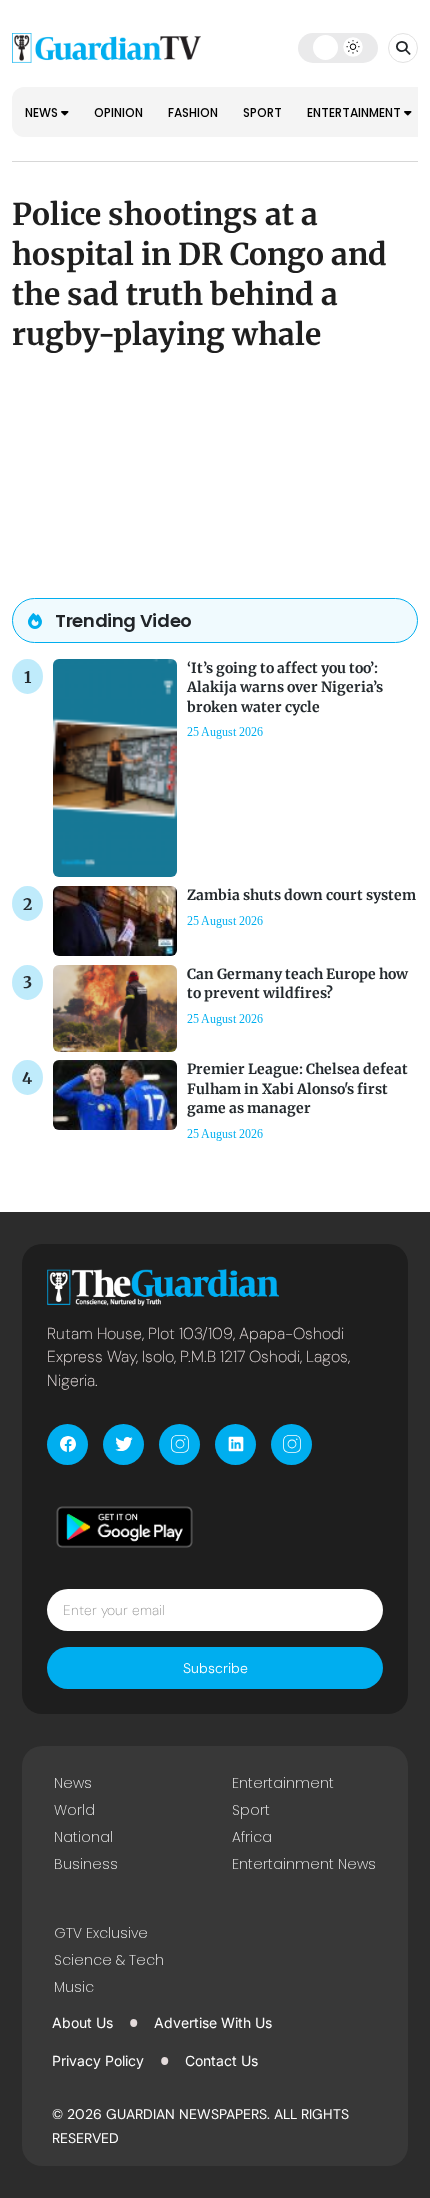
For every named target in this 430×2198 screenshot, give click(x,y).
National (83, 1837)
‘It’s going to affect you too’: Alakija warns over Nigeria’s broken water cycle (285, 687)
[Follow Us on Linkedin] (235, 1444)
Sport (262, 112)
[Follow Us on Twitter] (123, 1444)
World (74, 1810)
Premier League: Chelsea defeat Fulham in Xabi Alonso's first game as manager (297, 1088)
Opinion (118, 112)
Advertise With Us (213, 2022)
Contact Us (221, 2060)
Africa (252, 1837)
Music (74, 1987)
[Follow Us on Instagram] (179, 1444)
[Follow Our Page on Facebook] (67, 1444)
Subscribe (215, 1668)
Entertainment (355, 112)
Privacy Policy (98, 2060)
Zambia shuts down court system (301, 895)
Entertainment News (304, 1864)
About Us (82, 2022)
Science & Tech (109, 1960)
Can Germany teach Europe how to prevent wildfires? (297, 983)
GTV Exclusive (101, 1933)
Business (86, 1864)
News (43, 112)
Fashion (193, 112)
